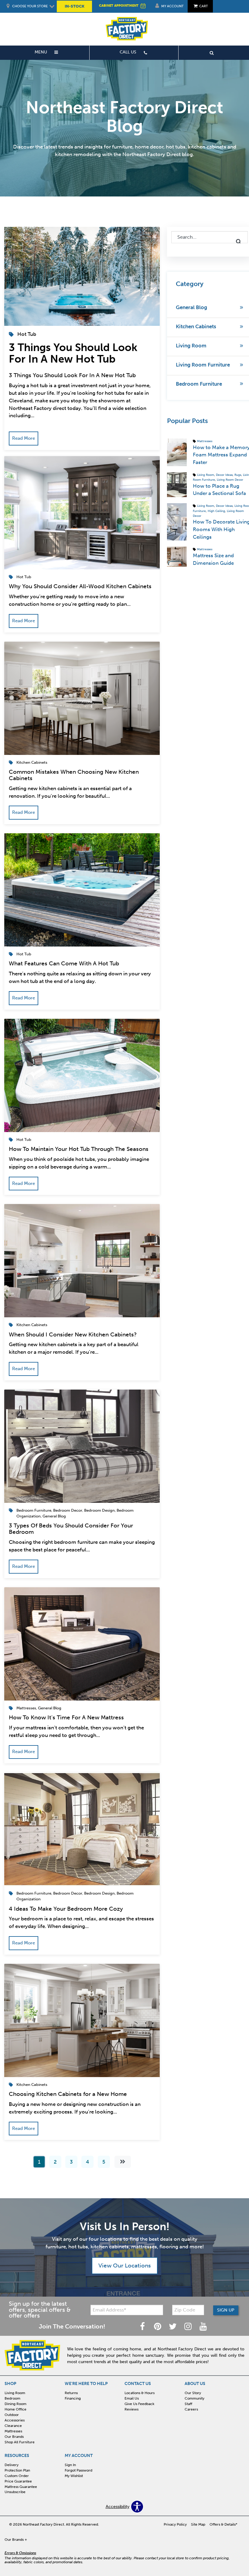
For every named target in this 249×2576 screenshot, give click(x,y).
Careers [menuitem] (191, 2409)
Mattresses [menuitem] (13, 2431)
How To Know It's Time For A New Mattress (66, 1717)
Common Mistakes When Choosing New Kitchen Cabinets (74, 775)
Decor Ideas (224, 475)
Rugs (238, 475)
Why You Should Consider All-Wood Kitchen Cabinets (80, 586)
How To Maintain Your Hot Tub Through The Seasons (79, 1149)
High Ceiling (216, 511)
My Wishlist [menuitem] (74, 2476)
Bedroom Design (99, 1510)
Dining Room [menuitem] (15, 2404)
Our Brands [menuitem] (14, 2437)
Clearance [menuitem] (13, 2426)
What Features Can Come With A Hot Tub (64, 963)
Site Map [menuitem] (198, 2524)
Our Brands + (16, 2540)
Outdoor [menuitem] (12, 2415)
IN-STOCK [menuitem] (75, 6)
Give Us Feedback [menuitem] (139, 2404)
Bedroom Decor (68, 1510)
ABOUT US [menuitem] (195, 2384)
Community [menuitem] (194, 2398)
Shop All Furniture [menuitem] (20, 2442)
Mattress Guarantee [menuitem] (21, 2487)
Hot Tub (27, 334)
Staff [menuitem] (188, 2404)
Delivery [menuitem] (12, 2465)
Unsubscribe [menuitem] (15, 2492)
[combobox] (210, 237)
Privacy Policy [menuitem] (175, 2524)
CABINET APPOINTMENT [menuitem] (119, 5)
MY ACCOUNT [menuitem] (79, 2456)
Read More (24, 438)
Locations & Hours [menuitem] (140, 2393)
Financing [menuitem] (73, 2398)
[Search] (239, 242)
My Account (172, 6)
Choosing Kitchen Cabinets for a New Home (68, 2094)
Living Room (191, 346)
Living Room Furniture (203, 365)
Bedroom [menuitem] (12, 2398)
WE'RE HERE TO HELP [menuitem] (86, 2384)
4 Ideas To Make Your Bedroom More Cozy (66, 1909)
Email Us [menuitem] (132, 2398)
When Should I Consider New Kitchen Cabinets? (73, 1334)
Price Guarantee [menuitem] (18, 2481)
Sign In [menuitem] (70, 2465)
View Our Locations (125, 2266)
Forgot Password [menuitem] (78, 2470)
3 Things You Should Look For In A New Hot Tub (73, 353)
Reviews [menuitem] (131, 2409)
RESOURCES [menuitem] (17, 2456)
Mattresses (26, 1708)
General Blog (54, 1516)
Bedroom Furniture (34, 1510)
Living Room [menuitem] (15, 2393)
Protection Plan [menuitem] (17, 2470)
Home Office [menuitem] (15, 2409)
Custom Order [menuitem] (17, 2476)
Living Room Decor (230, 480)
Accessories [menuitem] (15, 2420)
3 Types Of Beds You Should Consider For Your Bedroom (71, 1529)
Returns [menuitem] (71, 2393)
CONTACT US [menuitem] (138, 2384)
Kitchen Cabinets (32, 762)
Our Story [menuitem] (193, 2393)
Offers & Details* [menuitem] (223, 2524)
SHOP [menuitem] (10, 2384)
